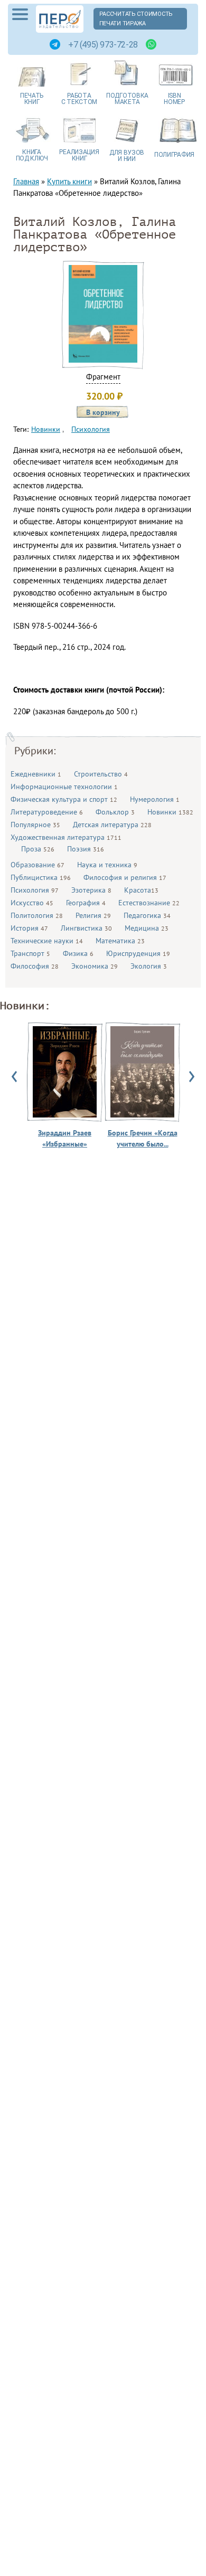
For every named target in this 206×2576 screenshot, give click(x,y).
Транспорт (30, 953)
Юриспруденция (138, 953)
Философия (35, 966)
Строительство (101, 774)
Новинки (170, 812)
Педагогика (147, 915)
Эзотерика (91, 890)
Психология (35, 890)
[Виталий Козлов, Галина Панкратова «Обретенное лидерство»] (103, 360)
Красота (141, 890)
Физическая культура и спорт (64, 799)
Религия (93, 915)
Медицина (147, 928)
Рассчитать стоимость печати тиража (136, 19)
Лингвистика (86, 928)
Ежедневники (36, 774)
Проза (38, 849)
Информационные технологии (64, 787)
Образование (38, 865)
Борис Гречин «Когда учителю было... (143, 1138)
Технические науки (47, 941)
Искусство (32, 903)
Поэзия (86, 849)
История (29, 928)
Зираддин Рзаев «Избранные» (65, 1138)
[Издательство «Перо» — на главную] (60, 19)
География (86, 903)
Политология (37, 915)
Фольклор (115, 812)
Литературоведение (47, 812)
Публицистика (41, 877)
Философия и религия (125, 877)
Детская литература (112, 825)
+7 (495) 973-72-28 (103, 45)
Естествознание (149, 903)
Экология (149, 966)
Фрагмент (103, 377)
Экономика (95, 966)
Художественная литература (66, 837)
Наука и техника (107, 865)
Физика (78, 953)
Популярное (35, 825)
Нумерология (155, 799)
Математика (120, 941)
